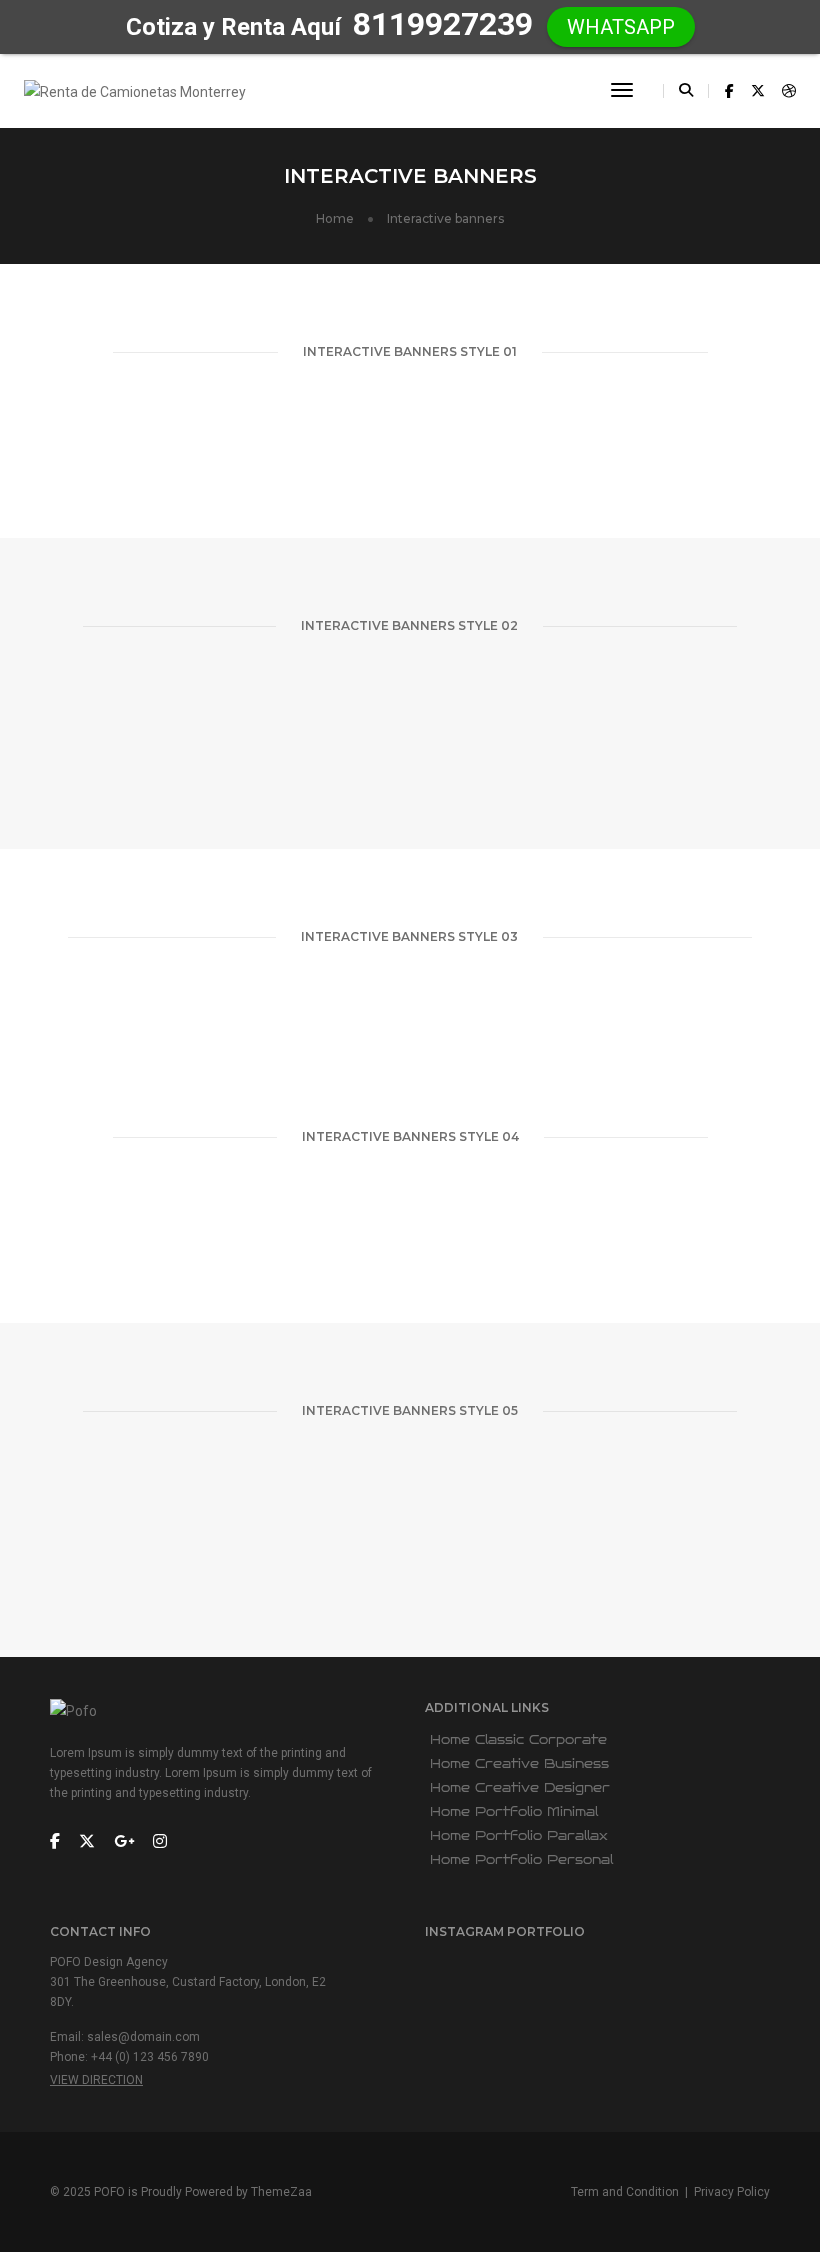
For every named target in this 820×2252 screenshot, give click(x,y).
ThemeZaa (281, 2192)
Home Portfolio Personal (521, 1860)
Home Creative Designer (520, 1788)
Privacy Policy (732, 2192)
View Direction (96, 2080)
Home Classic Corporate (518, 1740)
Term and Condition (625, 2192)
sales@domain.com (143, 2037)
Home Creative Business (519, 1764)
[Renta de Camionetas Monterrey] (135, 90)
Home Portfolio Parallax (519, 1836)
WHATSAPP (621, 27)
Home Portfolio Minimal (514, 1812)
